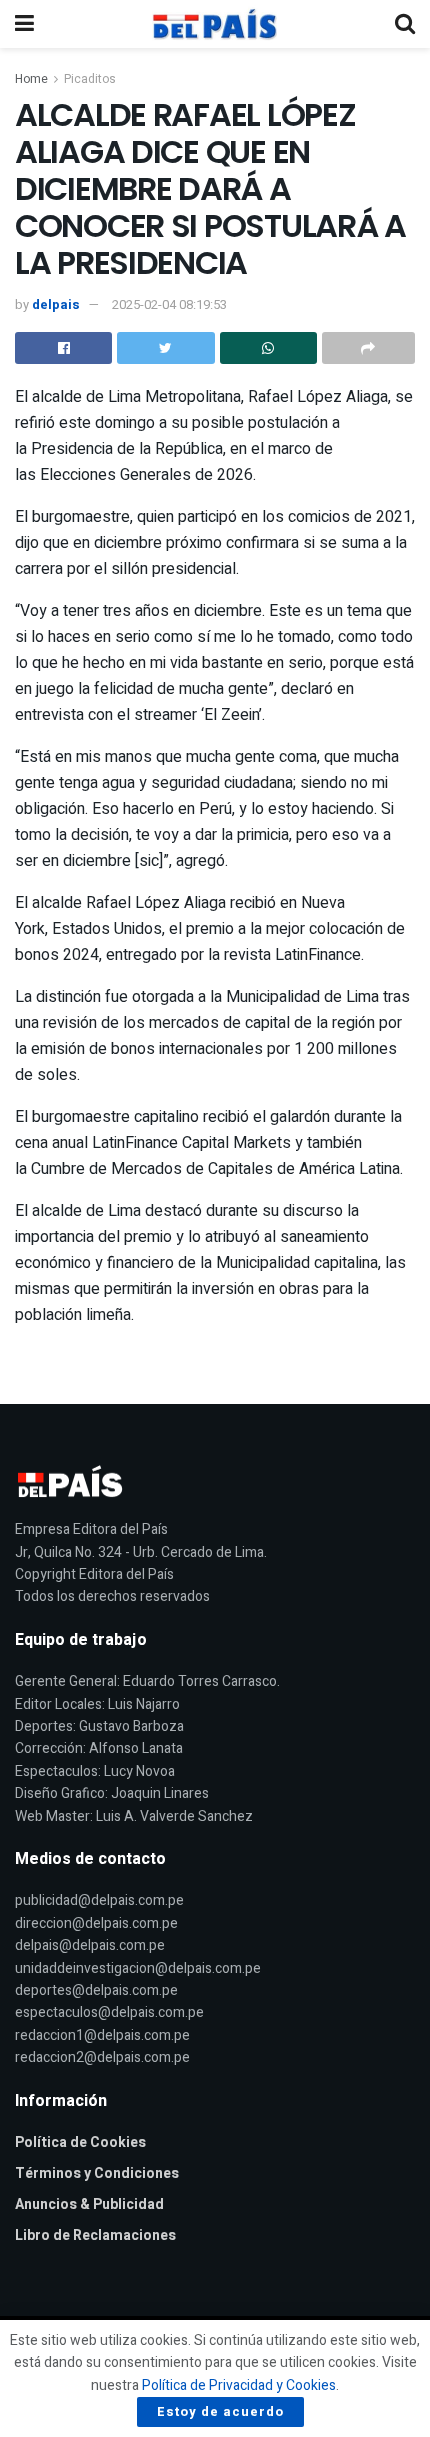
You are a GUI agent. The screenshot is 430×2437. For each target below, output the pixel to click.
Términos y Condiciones (97, 2173)
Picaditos (90, 79)
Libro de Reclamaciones (95, 2235)
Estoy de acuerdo (220, 2411)
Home (31, 79)
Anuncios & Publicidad (89, 2204)
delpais (56, 304)
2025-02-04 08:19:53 (169, 304)
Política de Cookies (80, 2142)
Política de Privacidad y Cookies (239, 2385)
